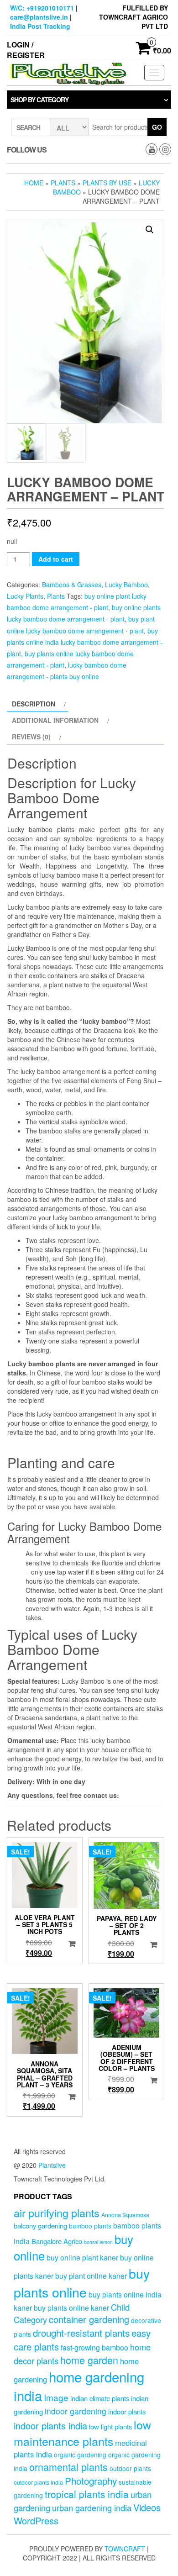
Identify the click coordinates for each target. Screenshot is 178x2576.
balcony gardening (40, 2226)
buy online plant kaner (82, 2257)
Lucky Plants (25, 596)
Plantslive (52, 2165)
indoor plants (127, 2411)
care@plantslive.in (39, 17)
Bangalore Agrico (57, 2241)
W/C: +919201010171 (42, 8)
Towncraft (125, 2549)
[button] (150, 230)
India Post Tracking (40, 26)
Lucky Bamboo (126, 585)
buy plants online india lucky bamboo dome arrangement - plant (85, 642)
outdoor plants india (38, 2482)
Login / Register (26, 50)
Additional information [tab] (55, 720)
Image (56, 2397)
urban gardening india (92, 2508)
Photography (91, 2481)
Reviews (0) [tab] (31, 737)
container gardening (89, 2319)
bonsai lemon (98, 2242)
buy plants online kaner (71, 2307)
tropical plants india (87, 2494)
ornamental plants (68, 2467)
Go (157, 127)
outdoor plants (130, 2468)
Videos (147, 2507)
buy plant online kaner (91, 2276)
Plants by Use (107, 183)
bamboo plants (90, 2226)
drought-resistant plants (81, 2333)
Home (34, 183)
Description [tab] (34, 704)
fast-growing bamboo (94, 2347)
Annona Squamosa (125, 2215)
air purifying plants (57, 2213)
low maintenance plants (82, 2433)
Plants (63, 183)
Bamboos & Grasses (72, 585)
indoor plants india (50, 2426)
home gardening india (79, 2386)
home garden (89, 2360)
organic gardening (80, 2455)
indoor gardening (76, 2411)
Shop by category (39, 100)
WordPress (36, 2521)
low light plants (110, 2426)
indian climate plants (100, 2398)
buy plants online (82, 2282)
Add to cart (56, 559)
